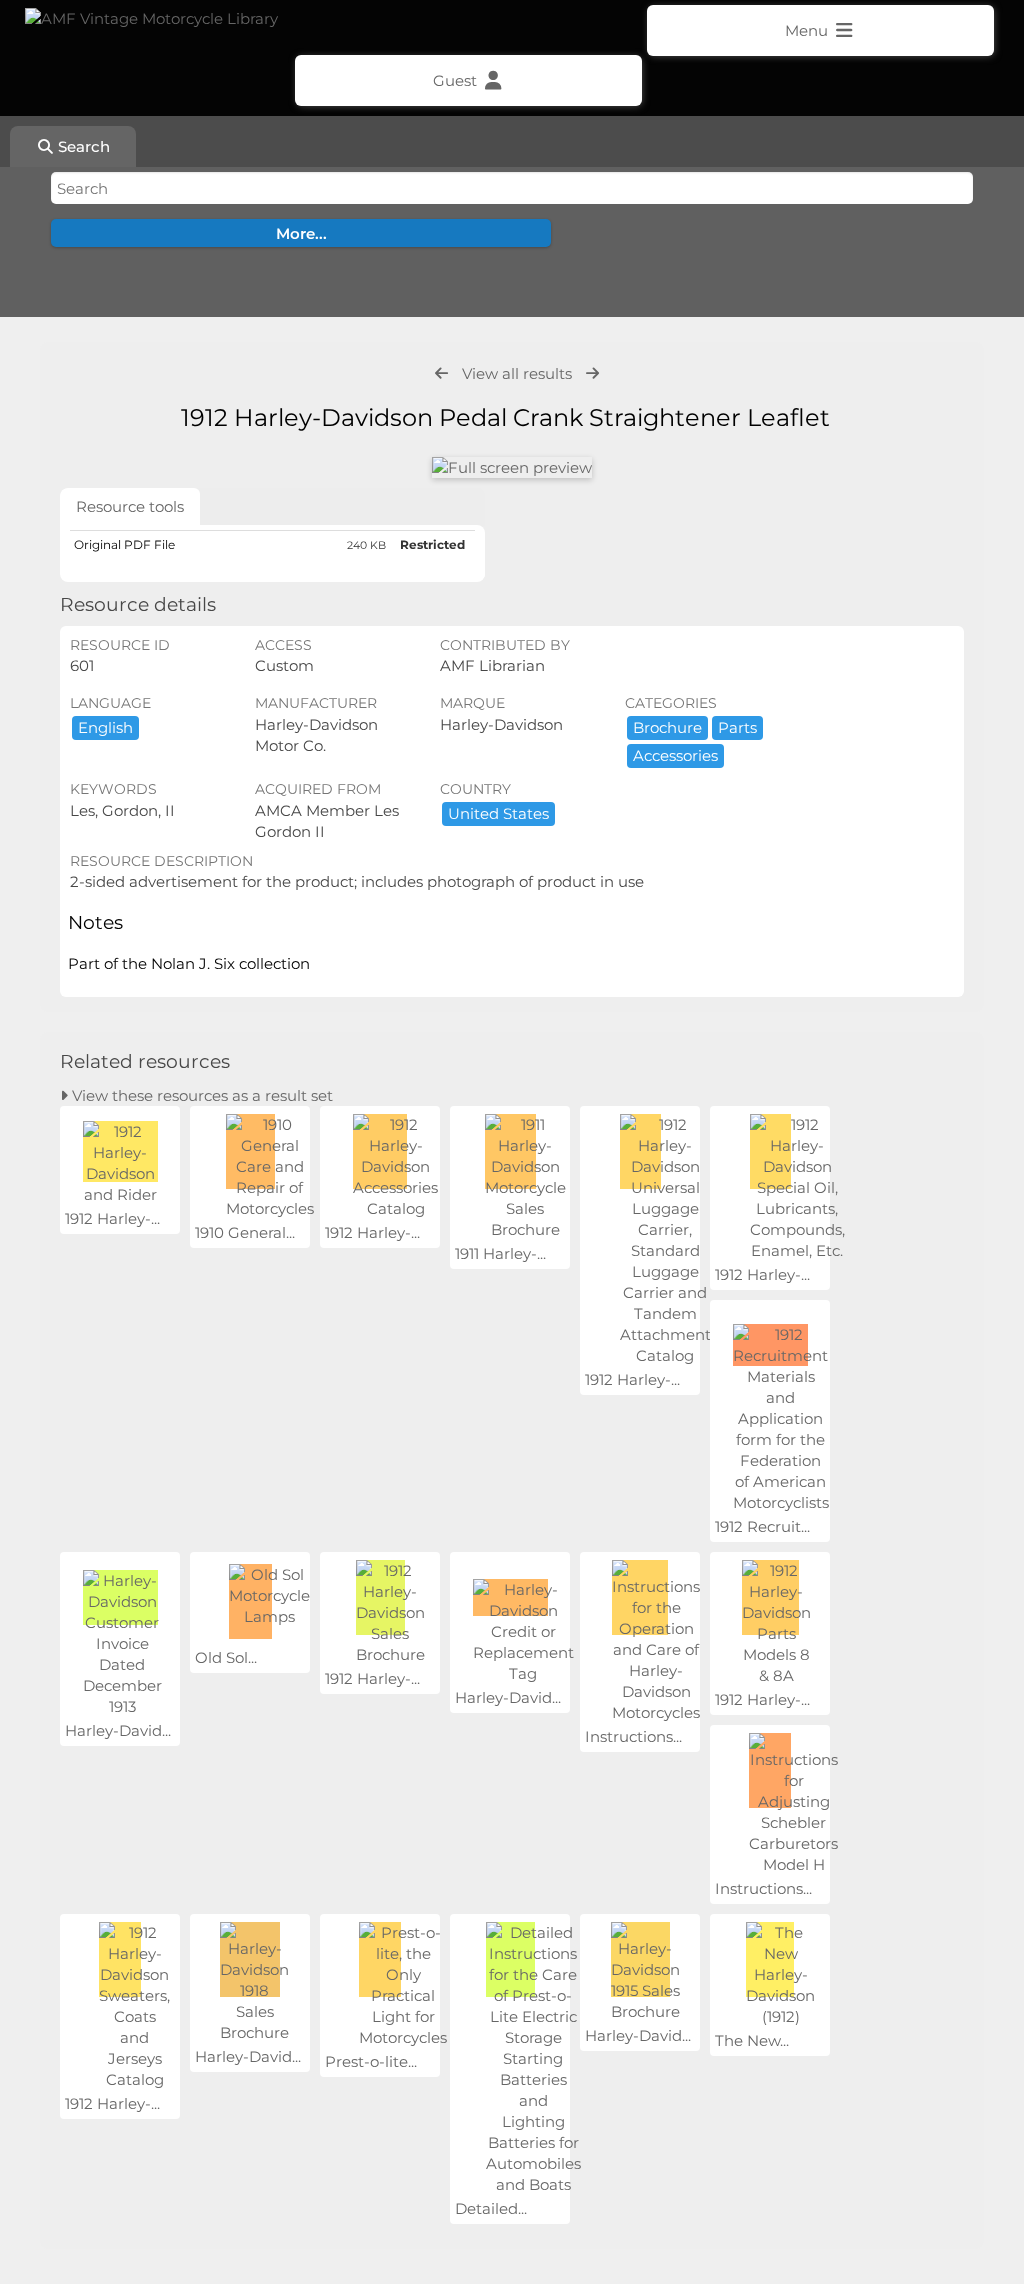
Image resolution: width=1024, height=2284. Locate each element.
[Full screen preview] (512, 467)
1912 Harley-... (112, 1218)
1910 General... (245, 1232)
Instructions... (633, 1736)
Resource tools (130, 506)
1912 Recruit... (762, 1526)
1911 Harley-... (500, 1253)
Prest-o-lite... (371, 2061)
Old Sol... (226, 1657)
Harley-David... (118, 1730)
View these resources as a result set (200, 1095)
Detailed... (491, 2208)
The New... (752, 2040)
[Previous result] (441, 373)
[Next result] (592, 373)
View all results (517, 373)
